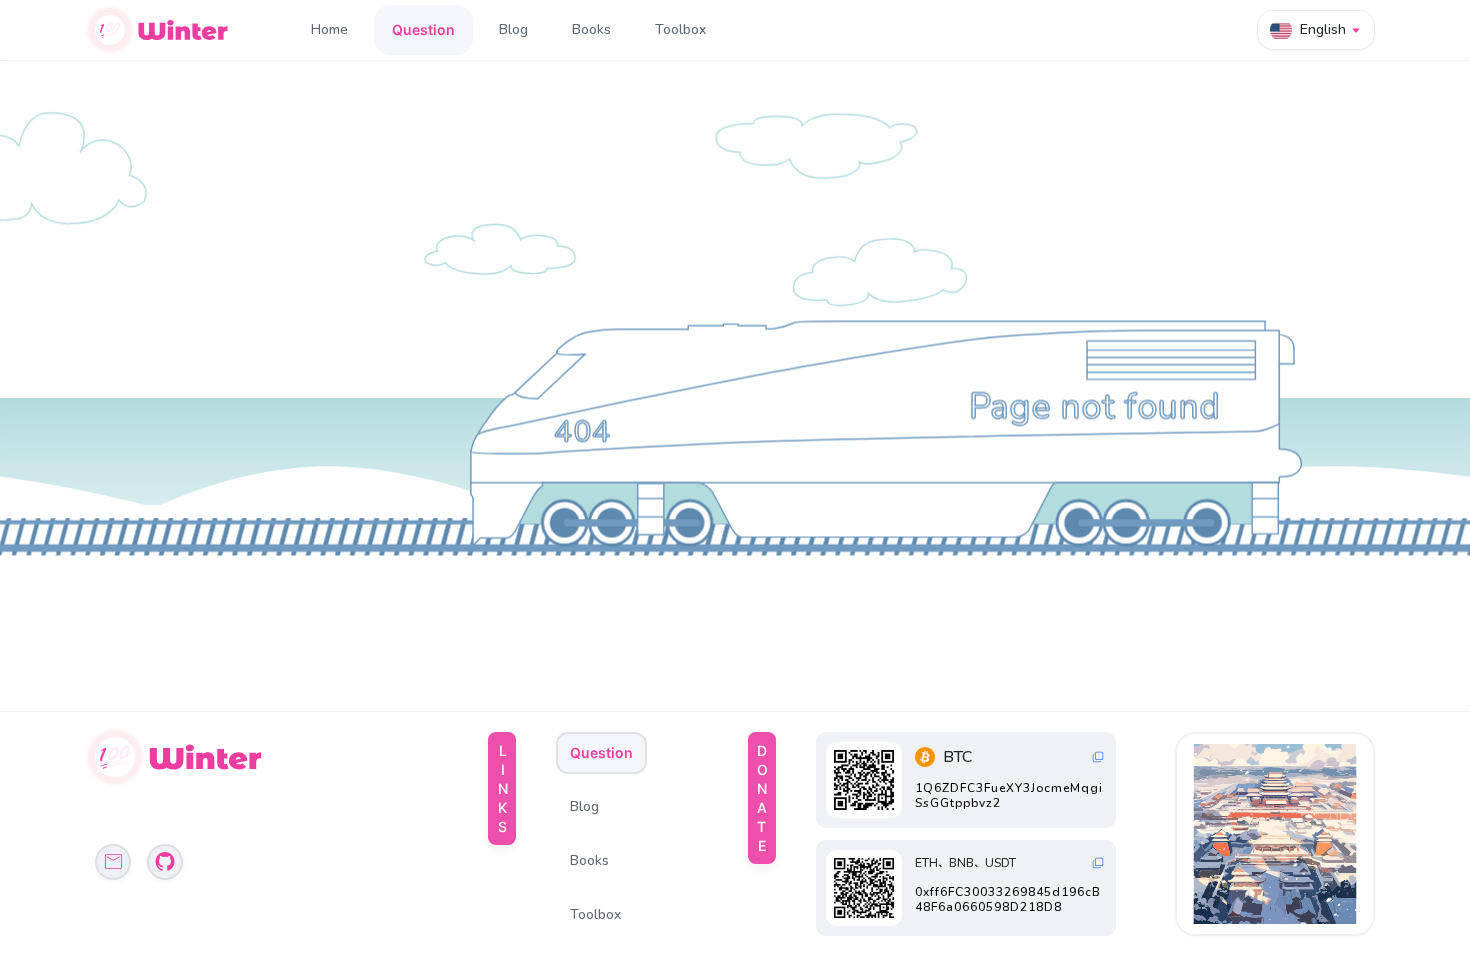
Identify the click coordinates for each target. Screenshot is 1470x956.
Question (423, 29)
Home (329, 29)
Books (591, 29)
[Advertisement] (1277, 834)
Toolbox (680, 29)
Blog (513, 29)
